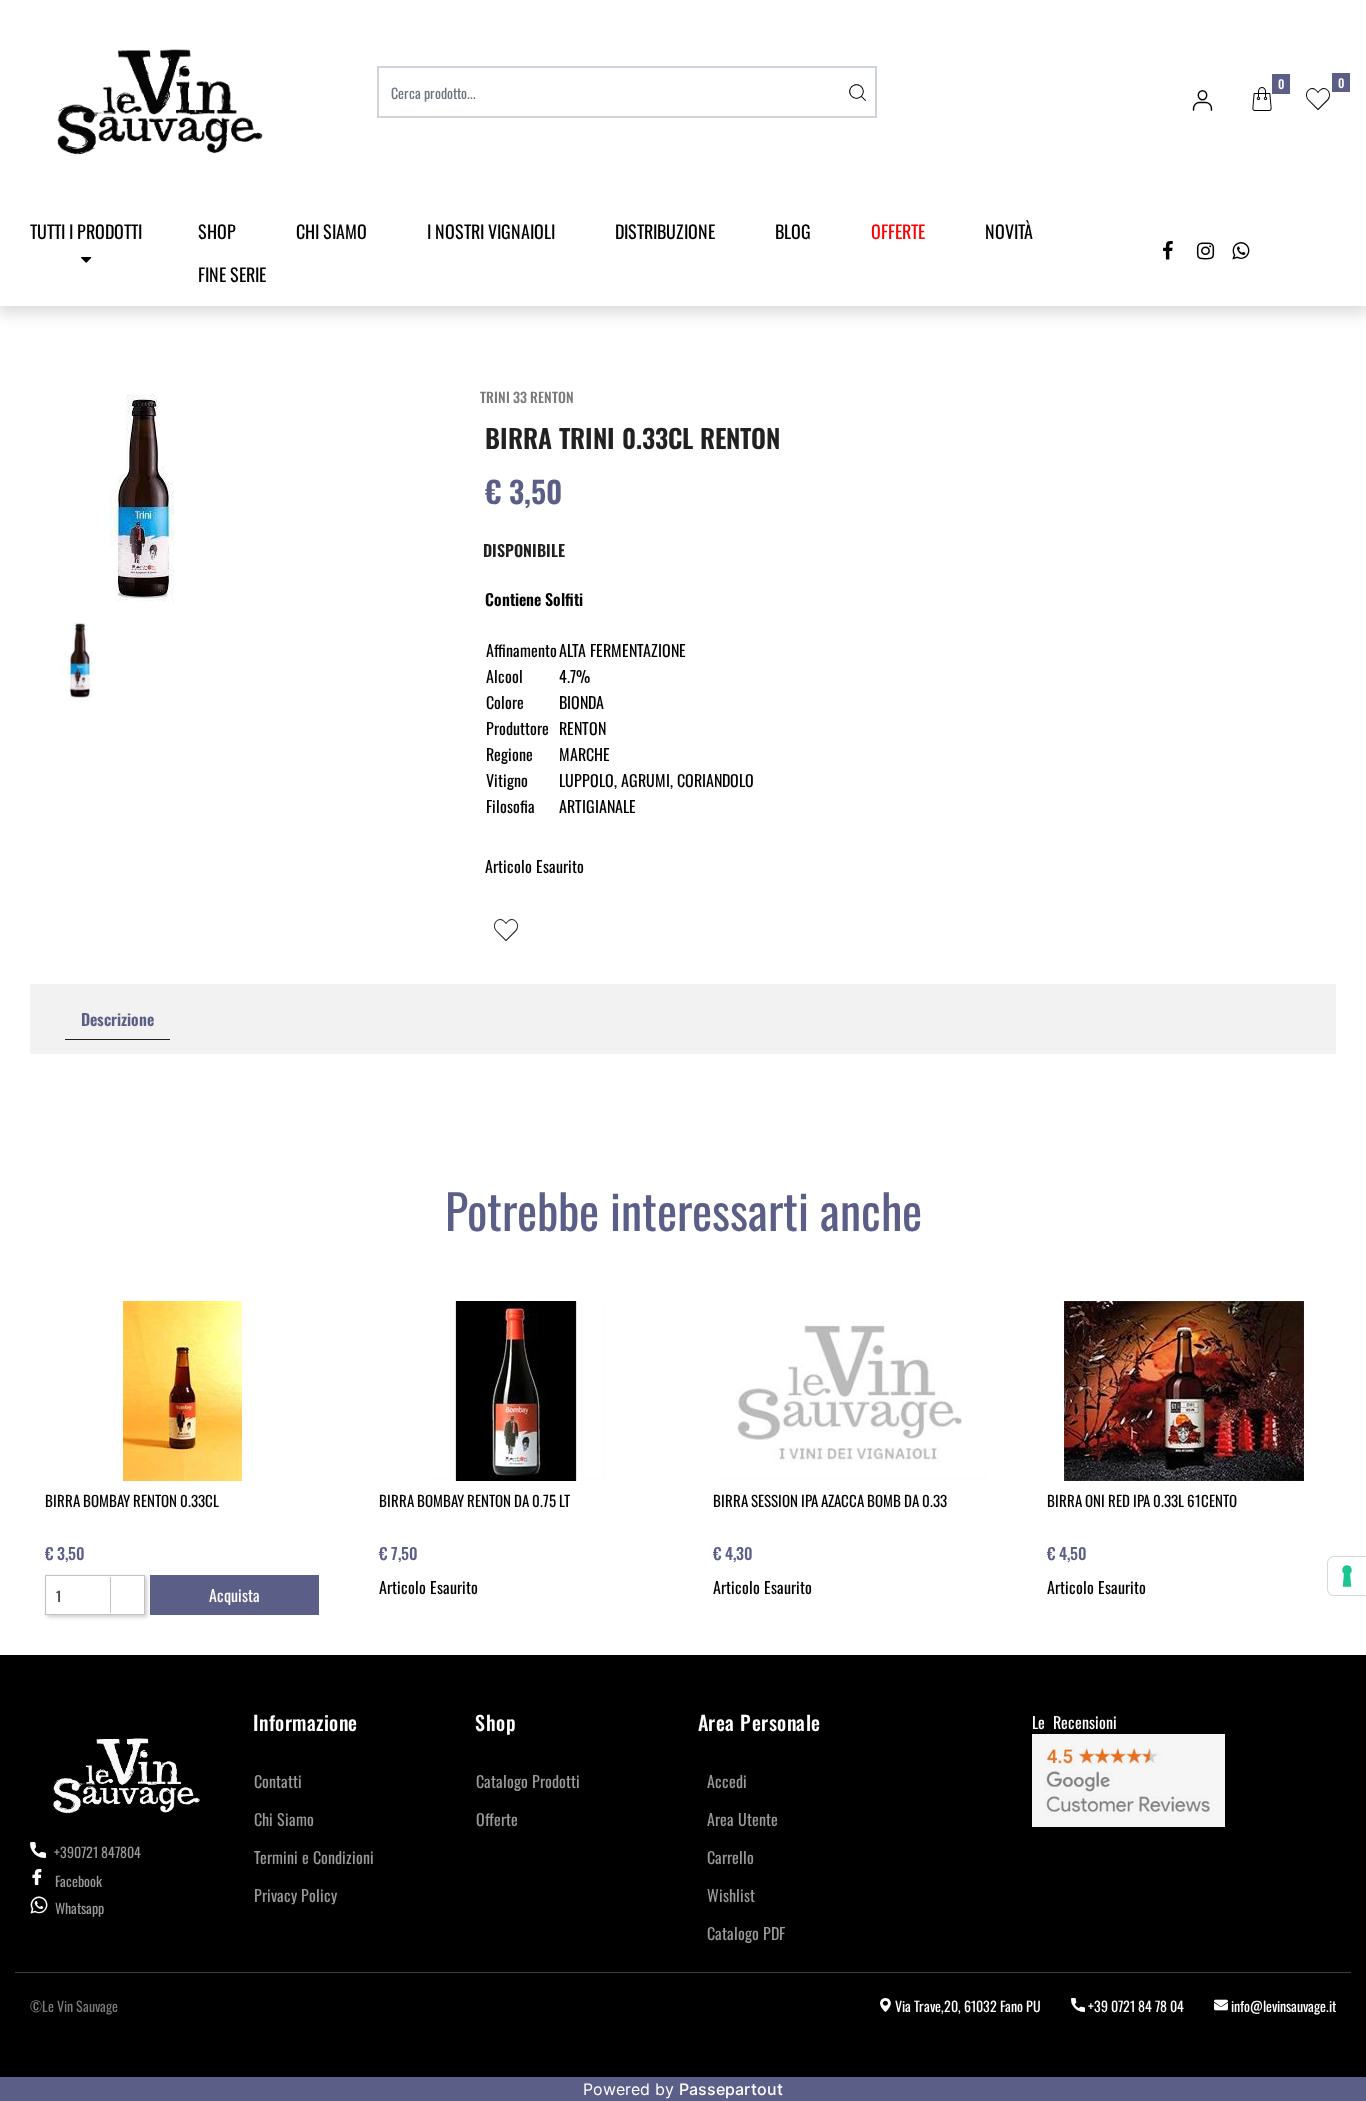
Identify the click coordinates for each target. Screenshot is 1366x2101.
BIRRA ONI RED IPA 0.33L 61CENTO (1142, 1500)
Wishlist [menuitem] (731, 1895)
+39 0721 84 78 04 (1134, 2005)
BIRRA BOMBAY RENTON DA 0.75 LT (474, 1500)
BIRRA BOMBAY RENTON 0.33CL (132, 1500)
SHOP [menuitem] (217, 231)
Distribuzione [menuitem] (665, 231)
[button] (857, 92)
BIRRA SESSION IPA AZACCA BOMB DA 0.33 (830, 1500)
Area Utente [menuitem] (742, 1819)
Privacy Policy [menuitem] (295, 1895)
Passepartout (731, 2089)
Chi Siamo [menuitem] (331, 231)
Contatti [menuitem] (278, 1781)
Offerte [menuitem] (497, 1819)
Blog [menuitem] (793, 231)
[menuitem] (898, 231)
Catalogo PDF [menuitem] (746, 1933)
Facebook (78, 1880)
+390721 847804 (96, 1851)
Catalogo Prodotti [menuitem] (528, 1781)
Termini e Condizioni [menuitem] (314, 1857)
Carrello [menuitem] (730, 1857)
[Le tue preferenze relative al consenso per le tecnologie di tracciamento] (1347, 1576)
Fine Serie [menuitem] (232, 274)
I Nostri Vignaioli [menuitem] (491, 231)
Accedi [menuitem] (727, 1781)
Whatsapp (79, 1907)
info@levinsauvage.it (1282, 2005)
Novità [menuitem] (1009, 231)
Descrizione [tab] (117, 1019)
